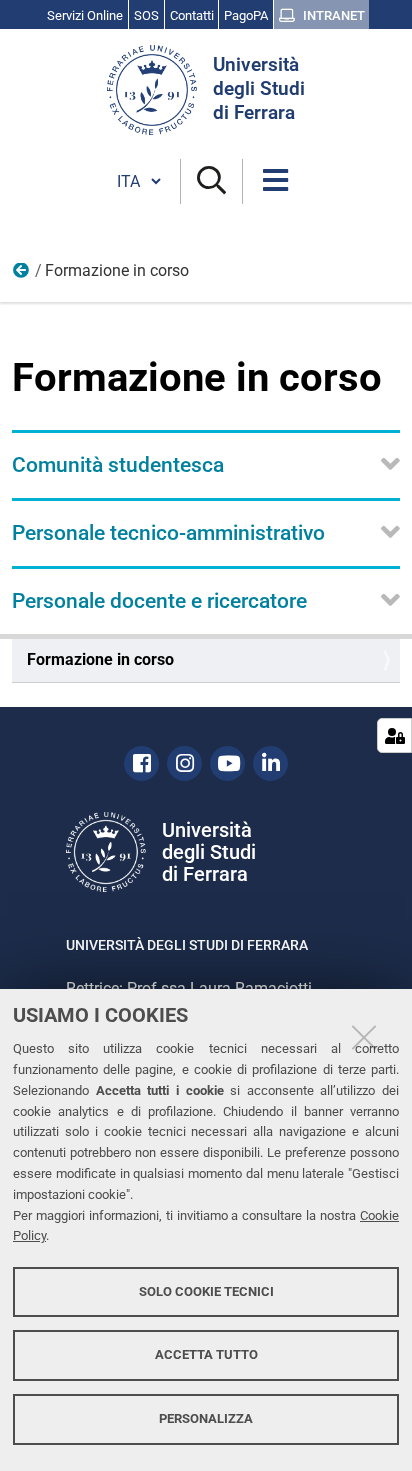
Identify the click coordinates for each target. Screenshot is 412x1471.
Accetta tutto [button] (206, 1354)
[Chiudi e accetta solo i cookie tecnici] (364, 1037)
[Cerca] (211, 181)
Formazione (22, 275)
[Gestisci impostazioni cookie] (394, 735)
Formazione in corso (100, 659)
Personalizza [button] (206, 1418)
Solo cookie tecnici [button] (206, 1291)
